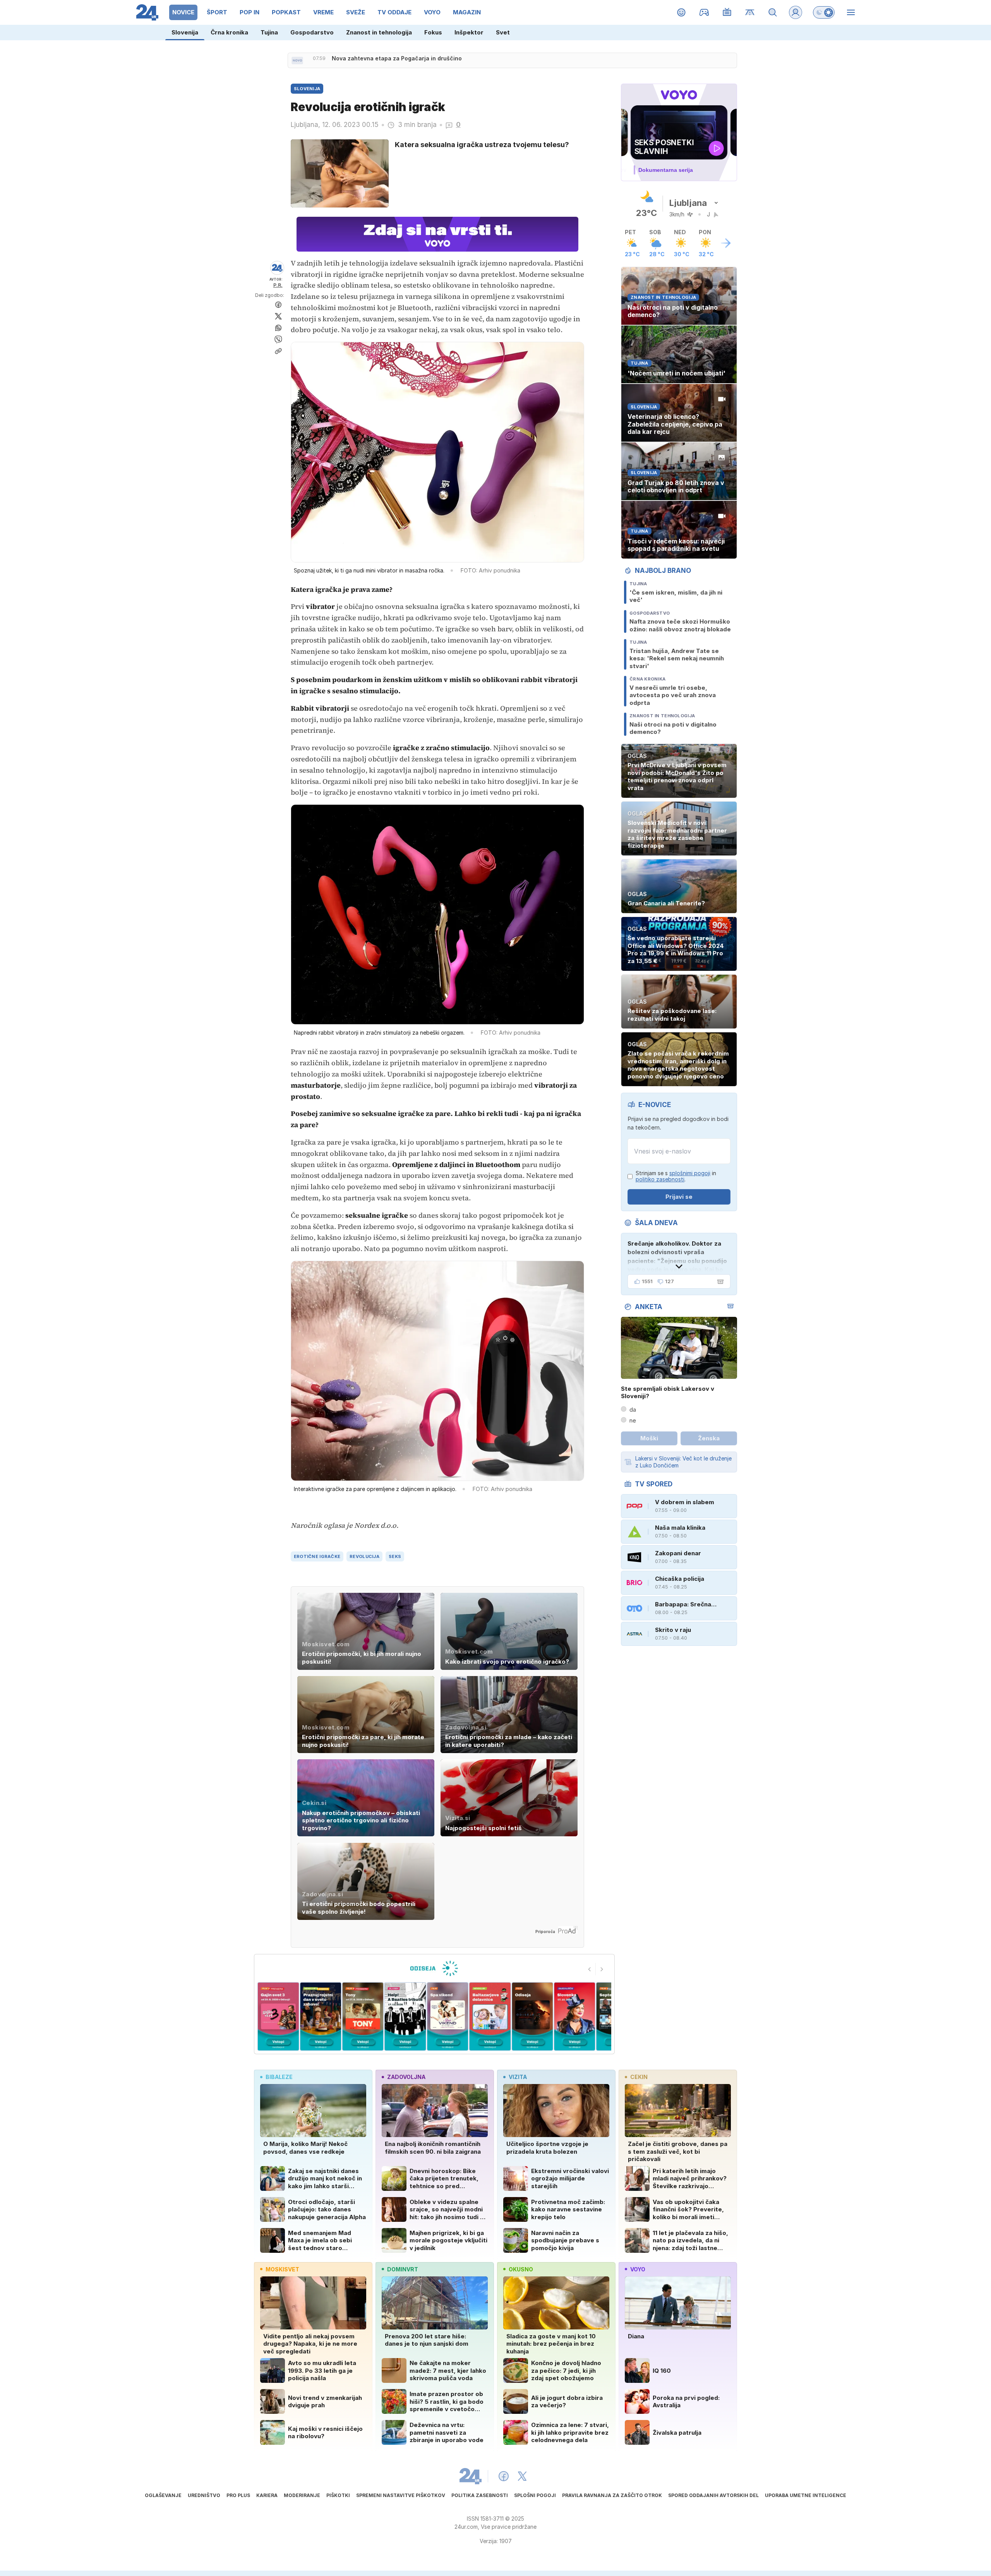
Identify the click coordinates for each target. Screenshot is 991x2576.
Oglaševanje (163, 2495)
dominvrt (403, 2269)
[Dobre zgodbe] (682, 12)
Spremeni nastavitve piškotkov (401, 2495)
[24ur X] (522, 2476)
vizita (518, 2077)
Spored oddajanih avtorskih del (713, 2495)
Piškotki (338, 2495)
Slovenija (185, 32)
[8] (490, 2016)
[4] (320, 2016)
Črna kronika (229, 32)
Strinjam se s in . (676, 1177)
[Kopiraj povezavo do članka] (278, 351)
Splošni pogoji (535, 2495)
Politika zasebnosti (480, 2495)
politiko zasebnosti (660, 1179)
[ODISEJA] (434, 1968)
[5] (363, 2016)
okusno (521, 2269)
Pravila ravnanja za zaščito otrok (612, 2495)
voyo (638, 2269)
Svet (503, 32)
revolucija (364, 1556)
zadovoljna (406, 2077)
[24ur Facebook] (504, 2476)
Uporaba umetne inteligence (806, 2495)
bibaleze (279, 2077)
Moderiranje (302, 2495)
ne (633, 1420)
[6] (405, 2016)
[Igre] (704, 12)
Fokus (433, 32)
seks (395, 1556)
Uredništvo (204, 2495)
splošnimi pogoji (690, 1173)
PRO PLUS (238, 2495)
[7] (448, 2016)
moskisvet (282, 2269)
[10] (575, 2016)
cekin (639, 2077)
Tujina (269, 32)
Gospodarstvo (312, 32)
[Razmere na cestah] (750, 12)
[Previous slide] (590, 1969)
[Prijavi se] (796, 12)
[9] (532, 2016)
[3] (278, 2016)
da (633, 1410)
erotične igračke (317, 1556)
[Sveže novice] (297, 60)
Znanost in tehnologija (379, 32)
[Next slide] (602, 1969)
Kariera (267, 2495)
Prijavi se (679, 1197)
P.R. (278, 285)
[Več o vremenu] (726, 243)
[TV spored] (727, 12)
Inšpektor (469, 32)
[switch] (824, 12)
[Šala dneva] (719, 1282)
